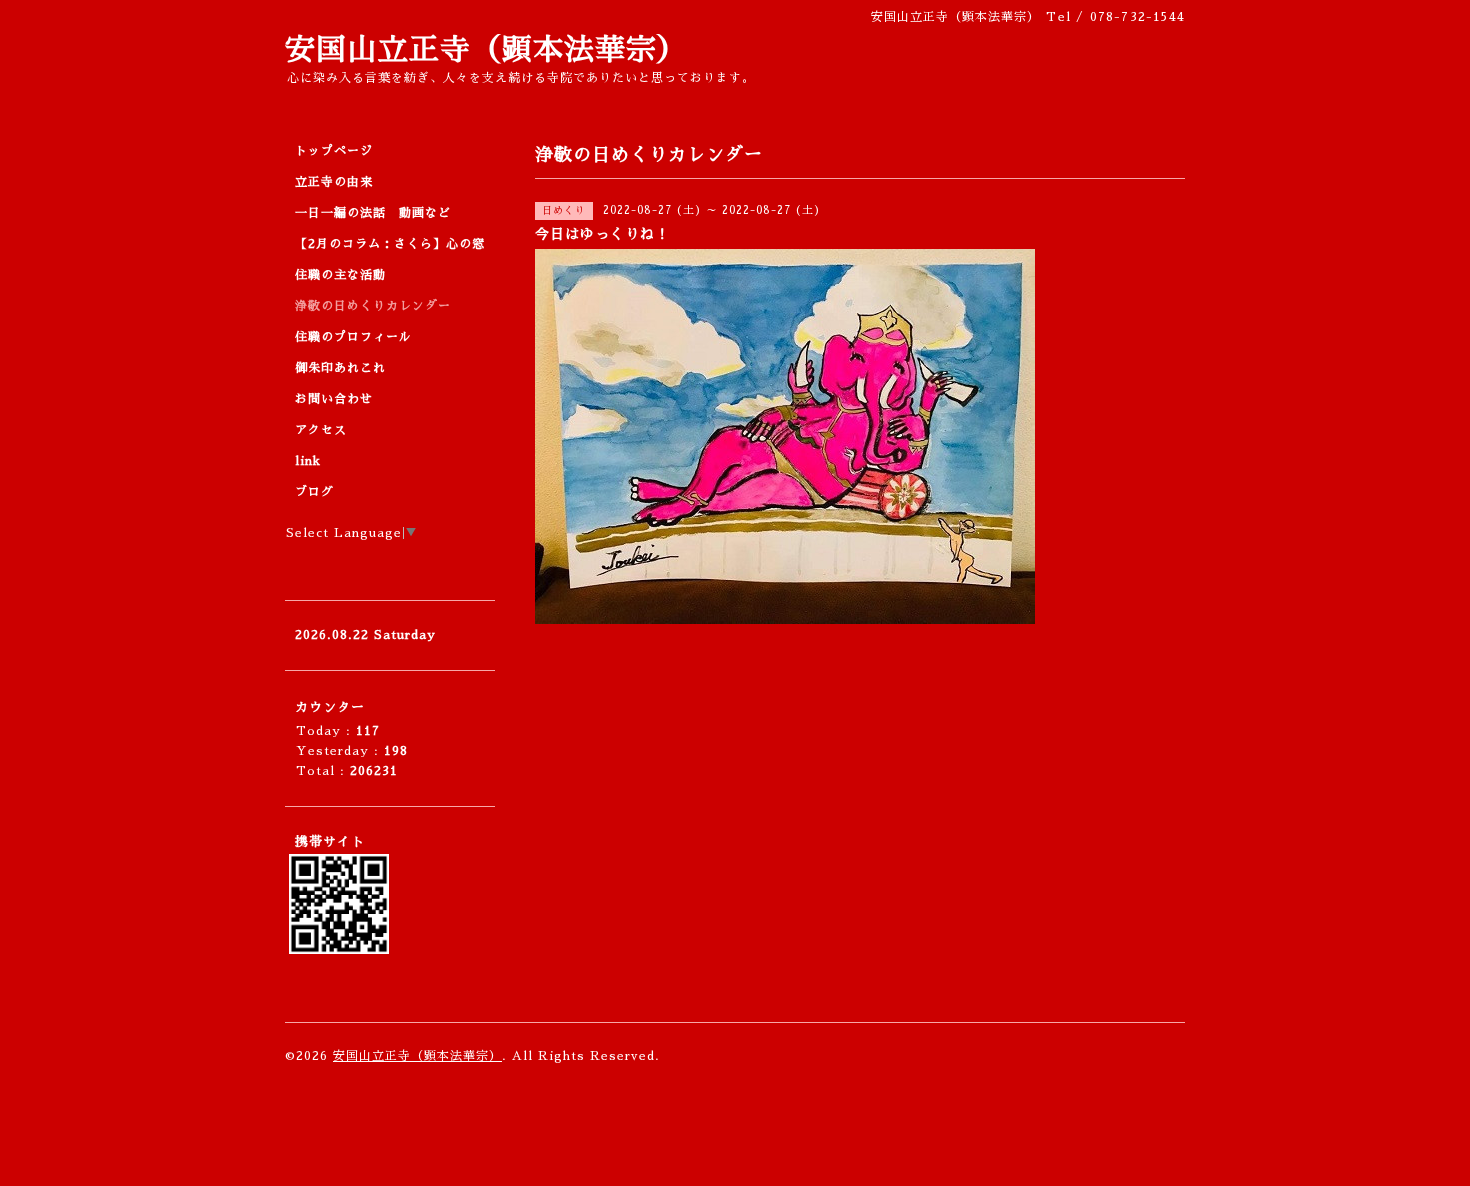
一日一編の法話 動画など (373, 213)
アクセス (321, 430)
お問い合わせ (334, 399)
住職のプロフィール (353, 337)
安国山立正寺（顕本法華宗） (486, 50)
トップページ (334, 151)
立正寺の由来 (334, 182)
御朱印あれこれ (340, 368)
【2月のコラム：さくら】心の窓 (390, 244)
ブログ (314, 492)
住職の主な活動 (340, 275)
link (308, 461)
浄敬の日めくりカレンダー (373, 306)
